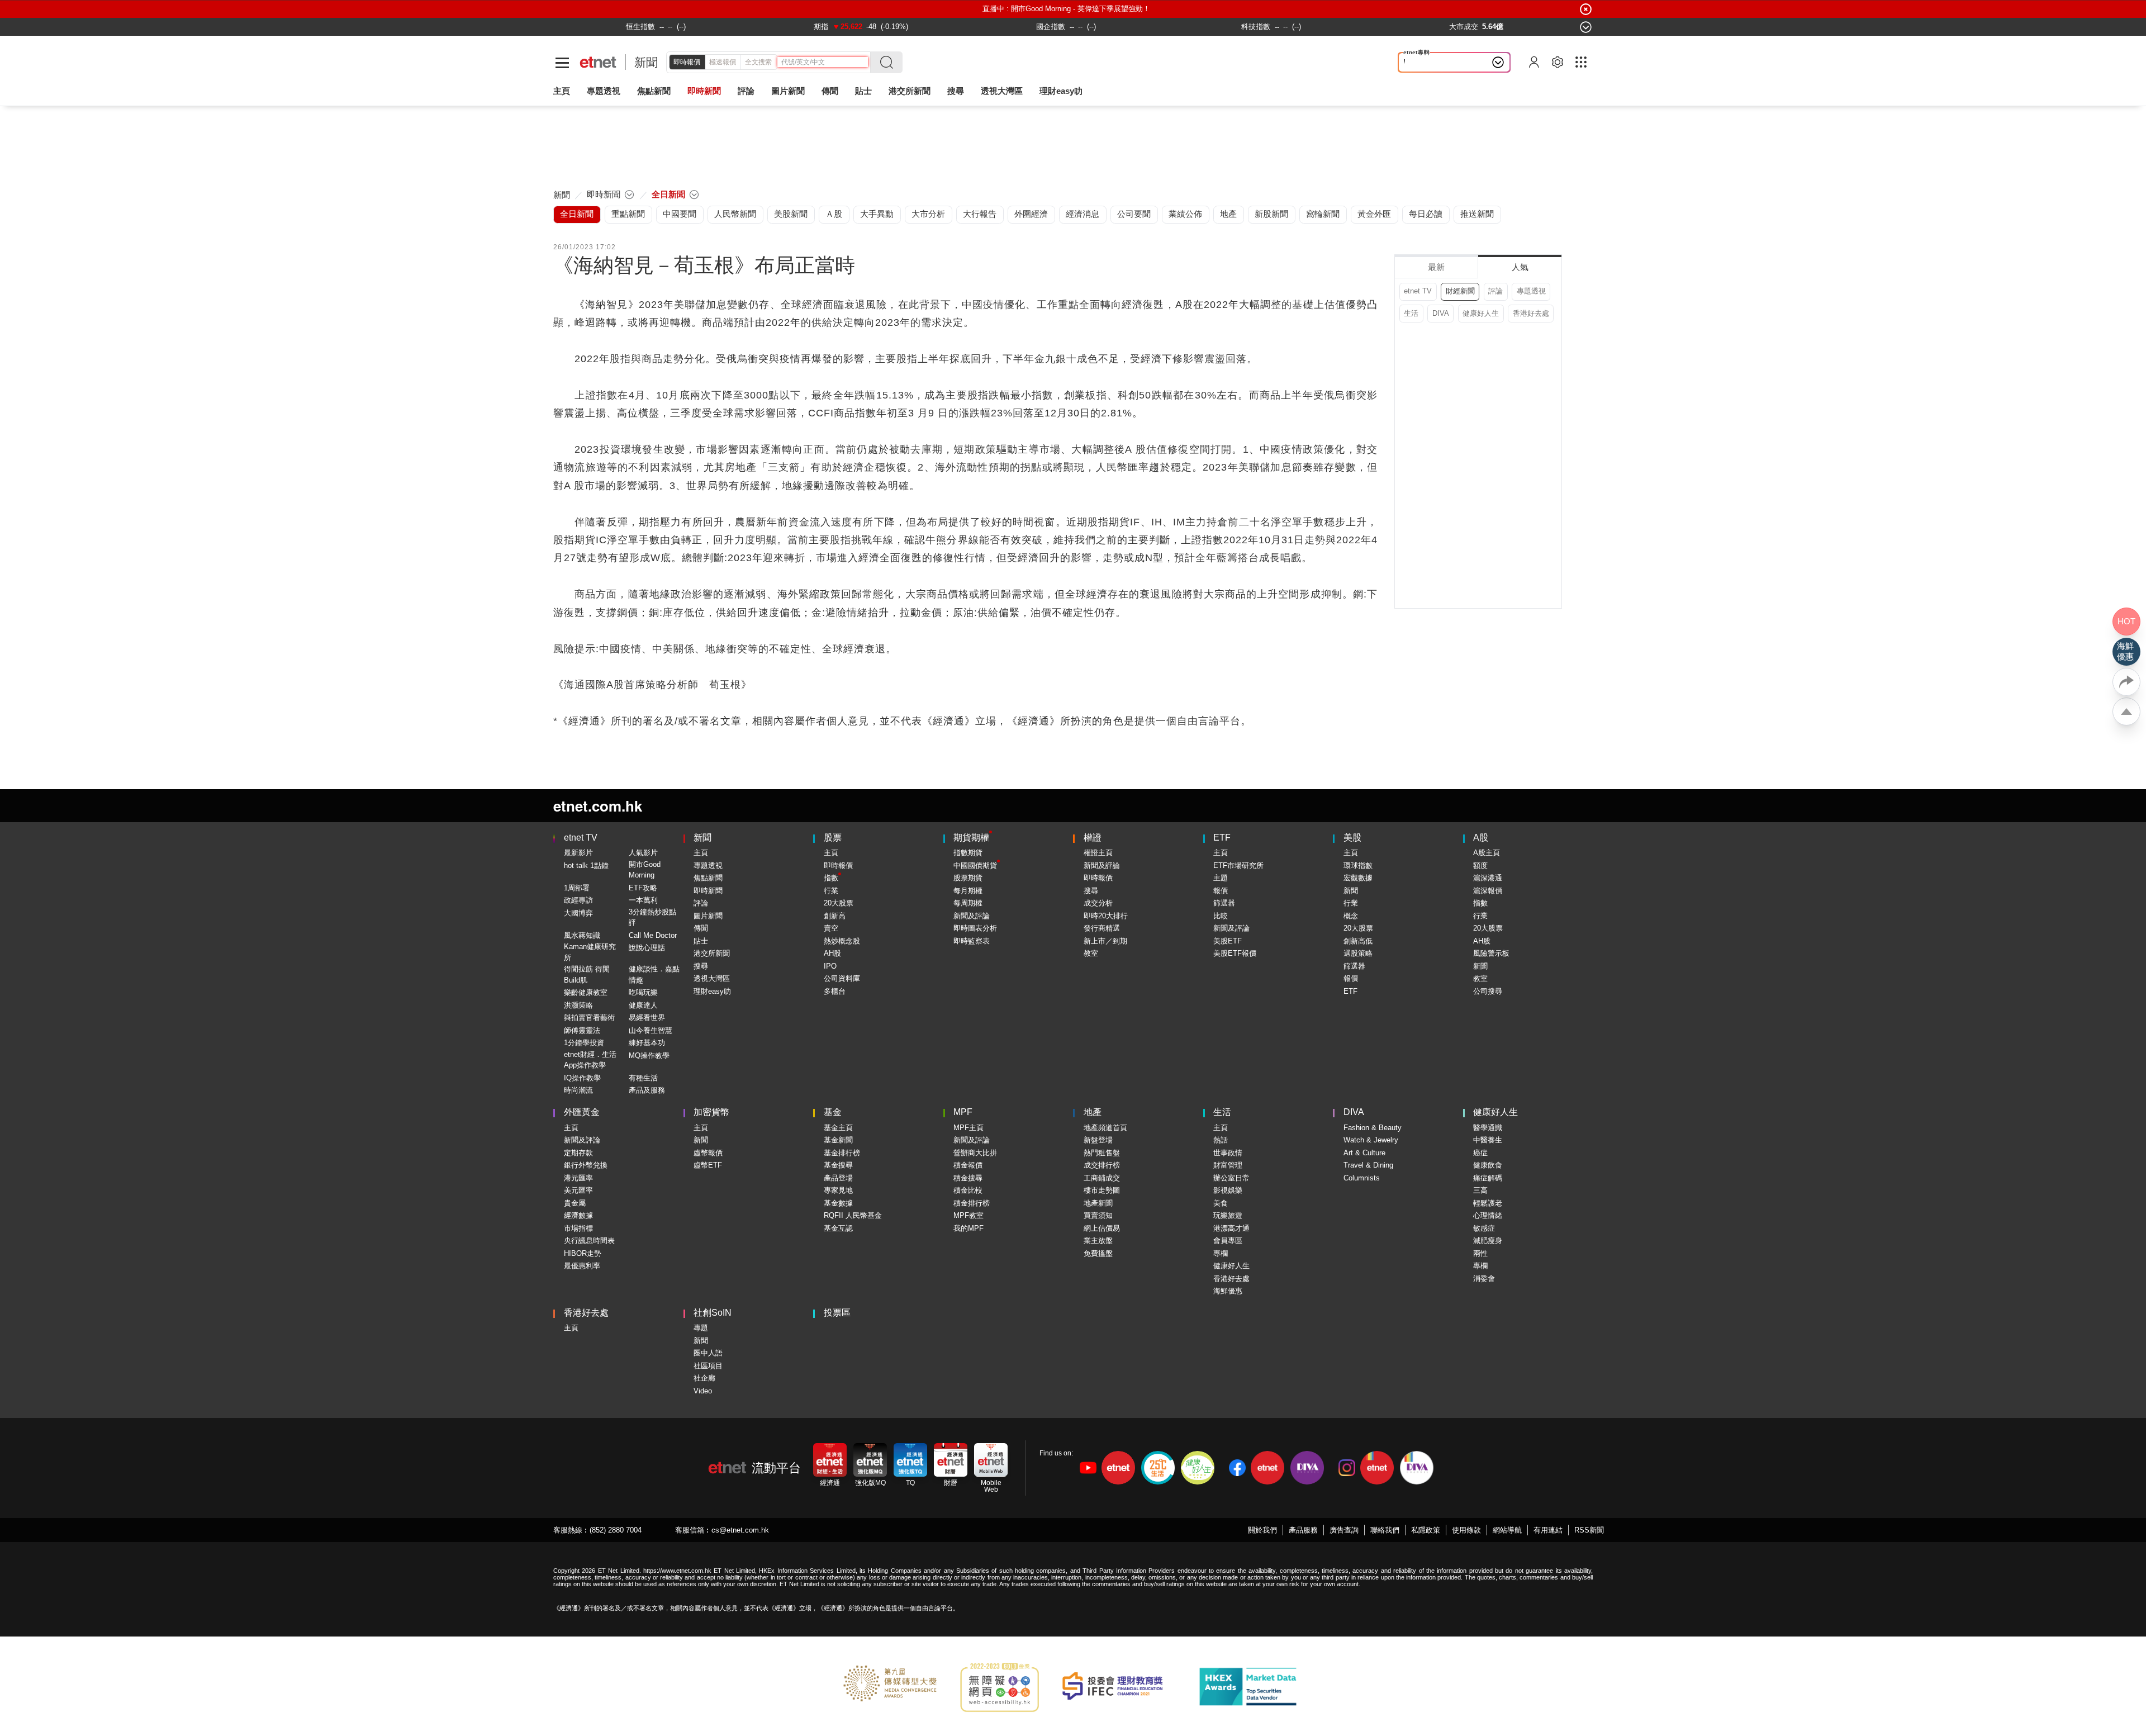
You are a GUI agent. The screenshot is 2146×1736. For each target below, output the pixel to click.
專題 (701, 1328)
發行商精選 (1102, 928)
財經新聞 (1460, 291)
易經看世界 (647, 1018)
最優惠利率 (582, 1266)
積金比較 (968, 1190)
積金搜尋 (968, 1178)
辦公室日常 (1231, 1178)
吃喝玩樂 (643, 992)
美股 (1352, 838)
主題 (1221, 878)
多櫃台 (835, 991)
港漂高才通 (1231, 1228)
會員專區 (1228, 1241)
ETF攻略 (643, 888)
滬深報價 (1488, 891)
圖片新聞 (788, 91)
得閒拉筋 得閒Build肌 (587, 974)
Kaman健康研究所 (590, 952)
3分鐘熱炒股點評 (652, 917)
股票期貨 (968, 878)
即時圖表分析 (975, 928)
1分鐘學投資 (584, 1043)
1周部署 (577, 888)
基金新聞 (838, 1140)
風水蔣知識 (582, 935)
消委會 (1484, 1279)
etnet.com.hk (598, 806)
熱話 (1221, 1140)
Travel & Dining (1368, 1165)
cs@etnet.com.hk (740, 1530)
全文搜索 (758, 62)
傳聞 (701, 928)
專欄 (1221, 1253)
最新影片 (578, 853)
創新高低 (1358, 941)
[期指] (821, 27)
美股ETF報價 (1235, 953)
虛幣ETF (708, 1165)
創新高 (835, 916)
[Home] (598, 62)
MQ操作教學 (649, 1056)
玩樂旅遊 (1228, 1215)
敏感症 (1484, 1228)
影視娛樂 (1228, 1190)
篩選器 (1224, 903)
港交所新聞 (910, 91)
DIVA (1441, 313)
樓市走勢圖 (1102, 1190)
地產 (1093, 1112)
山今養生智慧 (651, 1030)
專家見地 (838, 1190)
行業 (831, 891)
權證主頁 (1098, 853)
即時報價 (687, 62)
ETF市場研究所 (1238, 865)
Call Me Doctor (653, 935)
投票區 (837, 1313)
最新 (1436, 267)
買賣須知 (1098, 1215)
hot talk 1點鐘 (586, 865)
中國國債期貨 (975, 865)
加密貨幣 (711, 1112)
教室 (1091, 953)
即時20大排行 (1106, 916)
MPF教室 (968, 1215)
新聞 (646, 62)
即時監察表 (972, 941)
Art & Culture (1364, 1153)
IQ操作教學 (582, 1078)
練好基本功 (647, 1043)
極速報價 (723, 62)
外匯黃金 (582, 1112)
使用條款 (1466, 1530)
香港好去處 (1531, 313)
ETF (1222, 838)
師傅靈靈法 (582, 1030)
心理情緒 (1488, 1215)
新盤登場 (1098, 1140)
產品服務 (1303, 1530)
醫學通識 (1488, 1128)
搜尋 (956, 91)
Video (703, 1391)
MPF (963, 1112)
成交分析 (1098, 903)
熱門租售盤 (1102, 1153)
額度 (1480, 865)
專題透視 (1531, 291)
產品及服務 (647, 1090)
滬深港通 (1488, 878)
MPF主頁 (968, 1128)
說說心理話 (647, 948)
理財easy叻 (1061, 91)
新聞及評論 (972, 916)
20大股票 (839, 903)
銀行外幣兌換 (586, 1165)
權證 (1093, 838)
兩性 (1480, 1253)
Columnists (1362, 1178)
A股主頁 (1487, 853)
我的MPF (968, 1228)
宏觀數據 (1358, 878)
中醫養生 (1488, 1140)
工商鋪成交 (1102, 1178)
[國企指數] (1051, 27)
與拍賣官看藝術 (589, 1018)
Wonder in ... (1428, 62)
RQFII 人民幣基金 (853, 1215)
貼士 (701, 941)
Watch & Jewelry (1371, 1140)
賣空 (831, 928)
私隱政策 (1426, 1530)
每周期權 (968, 903)
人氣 (1520, 267)
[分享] (2126, 682)
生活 (1411, 313)
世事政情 (1228, 1153)
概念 (1351, 916)
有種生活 (643, 1078)
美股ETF (1228, 941)
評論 (1495, 291)
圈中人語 (708, 1353)
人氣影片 (643, 853)
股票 (833, 838)
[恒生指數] (640, 27)
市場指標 (578, 1228)
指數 (831, 878)
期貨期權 (971, 838)
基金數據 (838, 1203)
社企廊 (704, 1378)
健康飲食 (1488, 1165)
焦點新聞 (708, 878)
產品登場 (838, 1178)
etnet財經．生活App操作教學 (590, 1060)
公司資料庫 (842, 978)
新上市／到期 (1105, 941)
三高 (1480, 1190)
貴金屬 (575, 1203)
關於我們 (1262, 1530)
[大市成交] (1464, 27)
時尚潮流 (578, 1090)
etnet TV (1418, 291)
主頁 (562, 91)
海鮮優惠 (1228, 1291)
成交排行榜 (1102, 1165)
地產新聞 (1098, 1203)
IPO (830, 966)
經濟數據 (578, 1215)
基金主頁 (838, 1128)
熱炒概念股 (842, 941)
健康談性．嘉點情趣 (654, 974)
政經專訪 (578, 900)
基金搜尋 (838, 1165)
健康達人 (643, 1005)
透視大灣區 (1002, 91)
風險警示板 (1491, 953)
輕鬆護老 (1488, 1203)
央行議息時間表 (589, 1241)
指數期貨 (968, 853)
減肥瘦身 (1488, 1241)
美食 (1221, 1203)
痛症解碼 (1488, 1178)
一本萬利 (643, 900)
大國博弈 (578, 913)
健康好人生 (1481, 313)
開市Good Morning (645, 870)
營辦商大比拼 (975, 1153)
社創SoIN (713, 1313)
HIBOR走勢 (583, 1253)
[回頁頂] (2126, 712)
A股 (1481, 838)
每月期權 (968, 891)
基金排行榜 (842, 1153)
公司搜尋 (1488, 991)
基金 (833, 1112)
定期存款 (578, 1153)
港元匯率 (578, 1178)
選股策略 (1358, 953)
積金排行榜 (972, 1203)
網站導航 (1507, 1530)
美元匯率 (578, 1190)
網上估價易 (1102, 1228)
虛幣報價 (708, 1153)
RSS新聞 (1589, 1530)
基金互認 (838, 1228)
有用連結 (1548, 1530)
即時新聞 (708, 891)
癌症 (1480, 1153)
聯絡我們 (1385, 1530)
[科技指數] (1256, 27)
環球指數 (1358, 865)
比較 (1221, 916)
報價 (1221, 891)
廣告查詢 (1344, 1530)
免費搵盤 (1098, 1253)
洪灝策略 (578, 1005)
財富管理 (1228, 1165)
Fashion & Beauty (1373, 1128)
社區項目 (708, 1366)
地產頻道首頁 (1105, 1128)
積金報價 (968, 1165)
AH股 (832, 953)
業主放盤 (1098, 1241)
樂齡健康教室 (586, 992)
